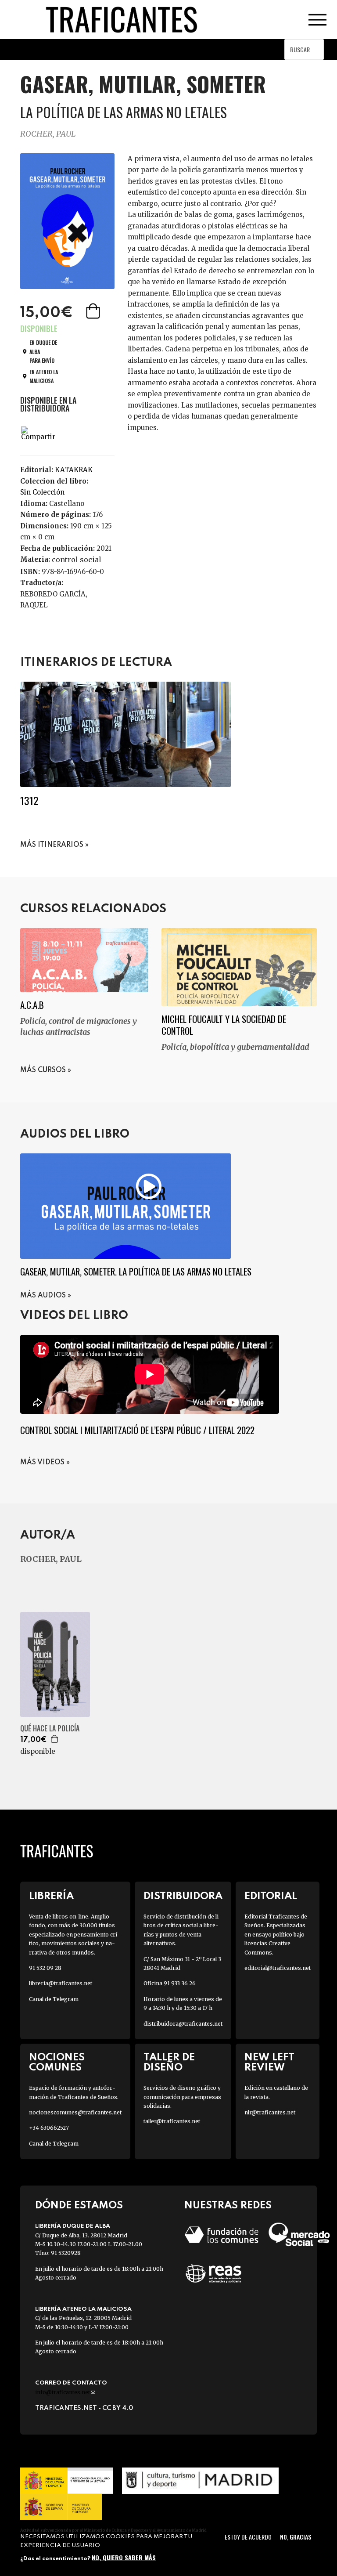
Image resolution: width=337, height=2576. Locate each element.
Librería (51, 1896)
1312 (29, 800)
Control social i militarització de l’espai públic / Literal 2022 (137, 1430)
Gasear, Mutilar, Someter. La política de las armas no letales (136, 1271)
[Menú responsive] (317, 20)
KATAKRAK (74, 470)
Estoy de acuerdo (248, 2537)
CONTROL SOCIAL (77, 560)
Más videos (42, 1463)
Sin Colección (42, 492)
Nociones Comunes (57, 2063)
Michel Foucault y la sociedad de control (224, 1025)
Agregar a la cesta (94, 311)
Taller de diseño (169, 2063)
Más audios (43, 1296)
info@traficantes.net (65, 2392)
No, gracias (296, 2537)
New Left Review (269, 2063)
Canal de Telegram (54, 1999)
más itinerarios (52, 845)
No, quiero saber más (124, 2557)
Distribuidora (183, 1896)
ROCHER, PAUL (48, 134)
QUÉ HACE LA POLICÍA (50, 1729)
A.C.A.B (32, 1005)
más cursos (43, 1070)
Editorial (271, 1896)
